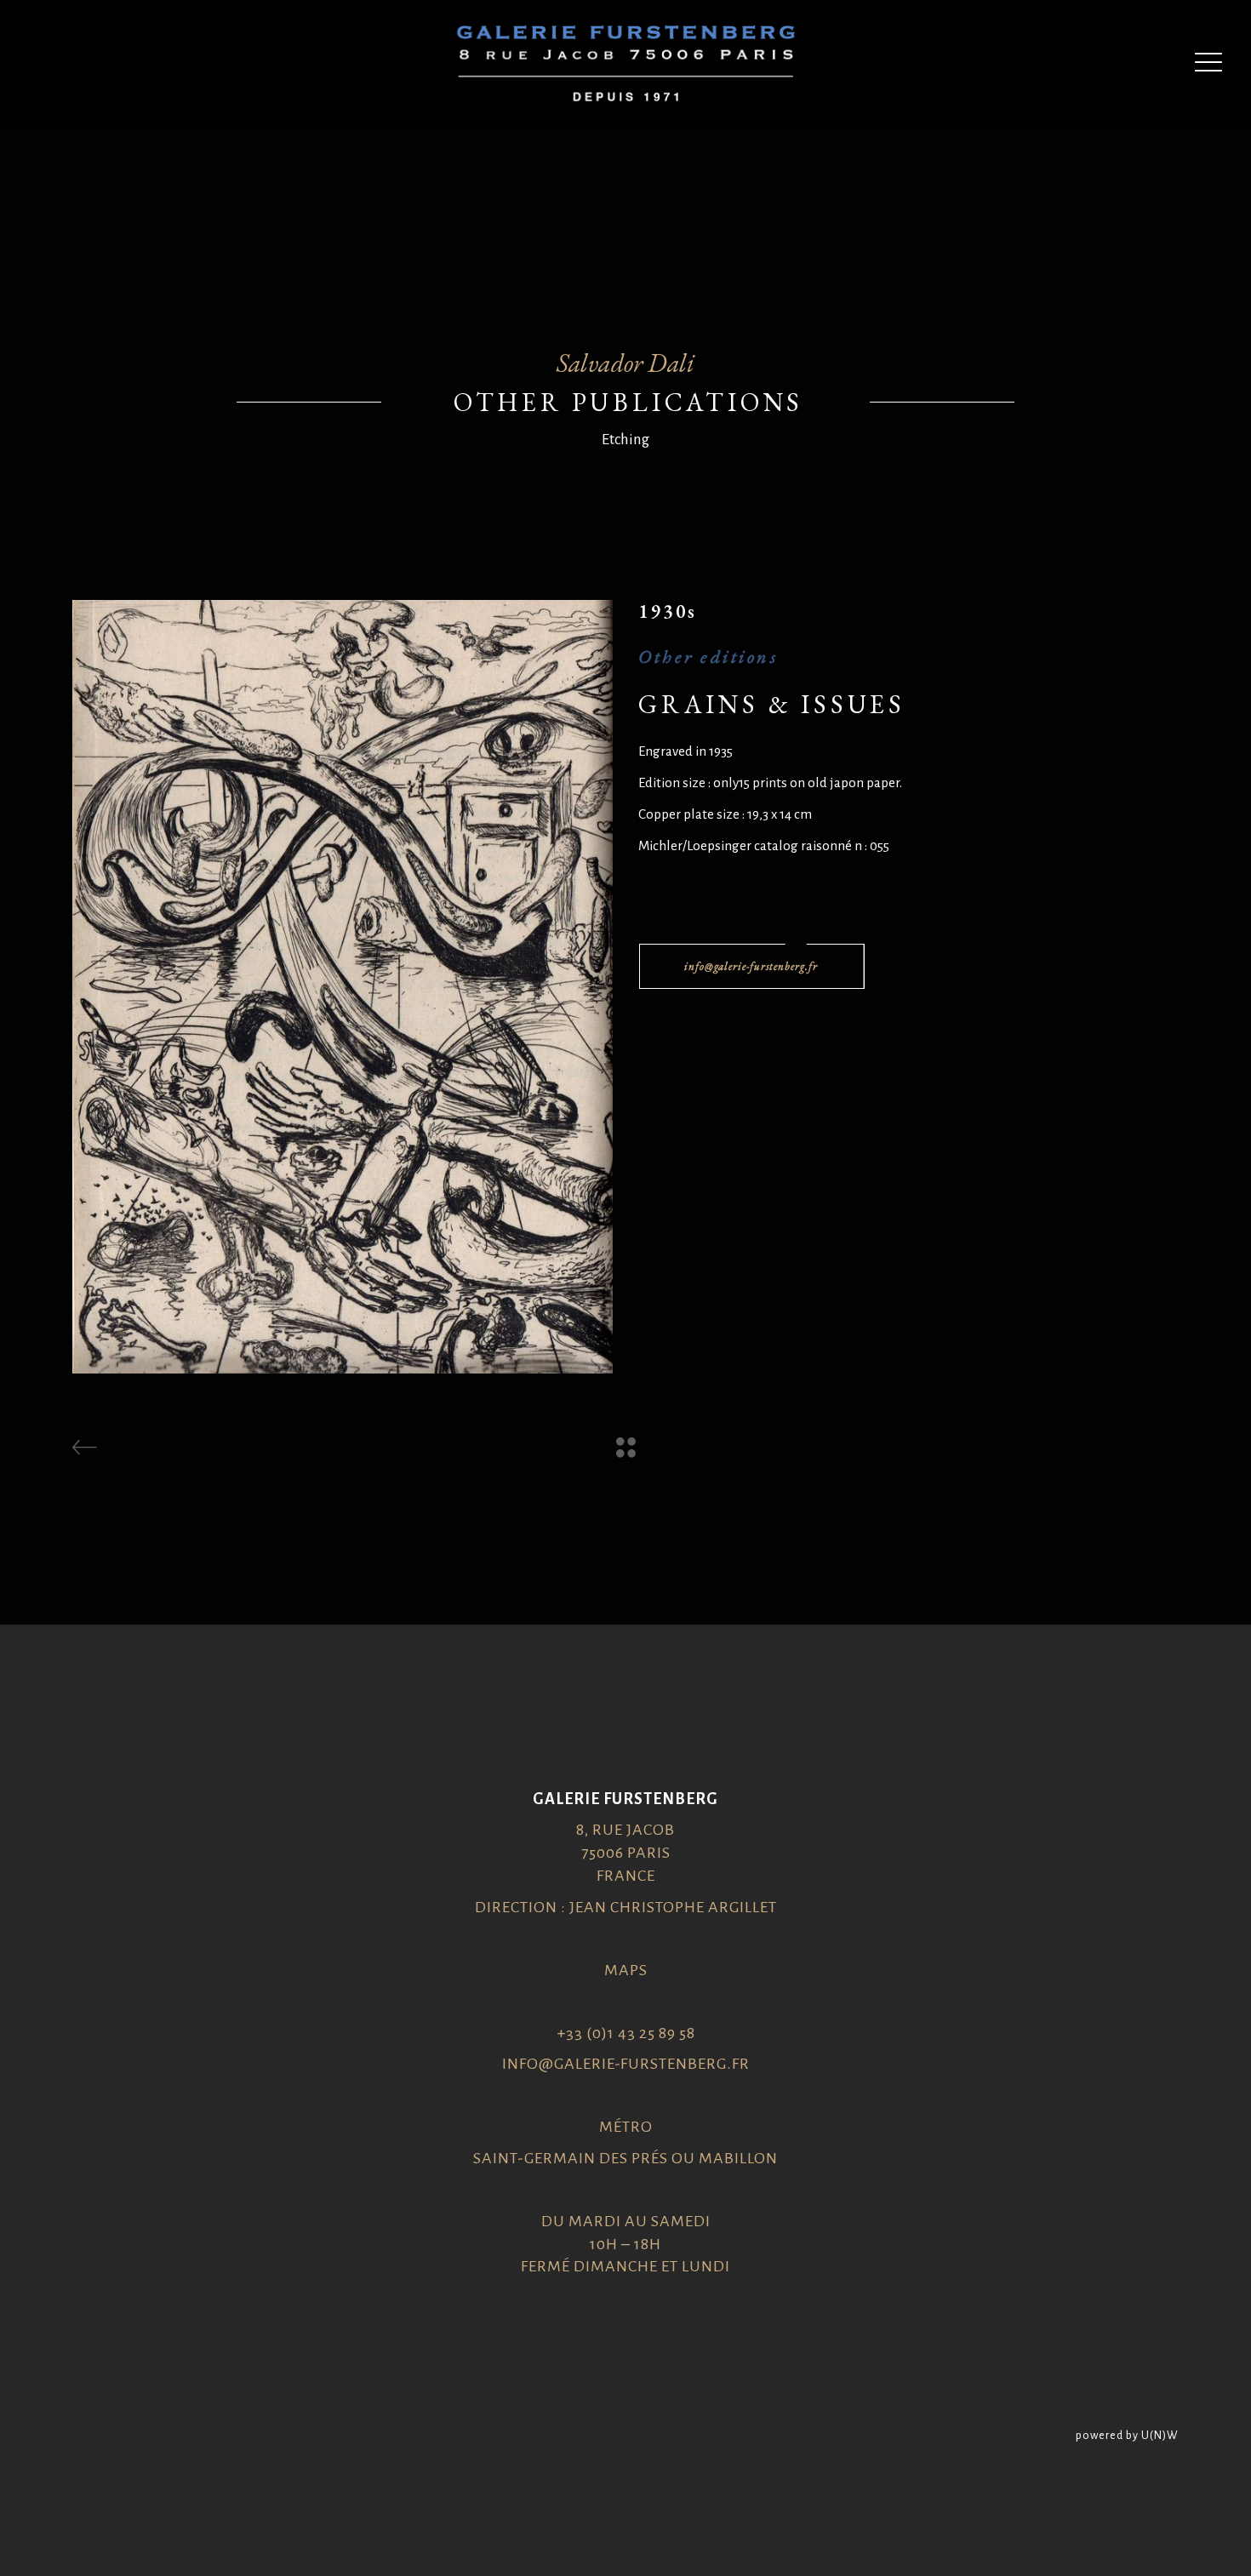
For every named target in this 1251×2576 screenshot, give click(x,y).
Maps (626, 1970)
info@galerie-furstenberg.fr (626, 2064)
